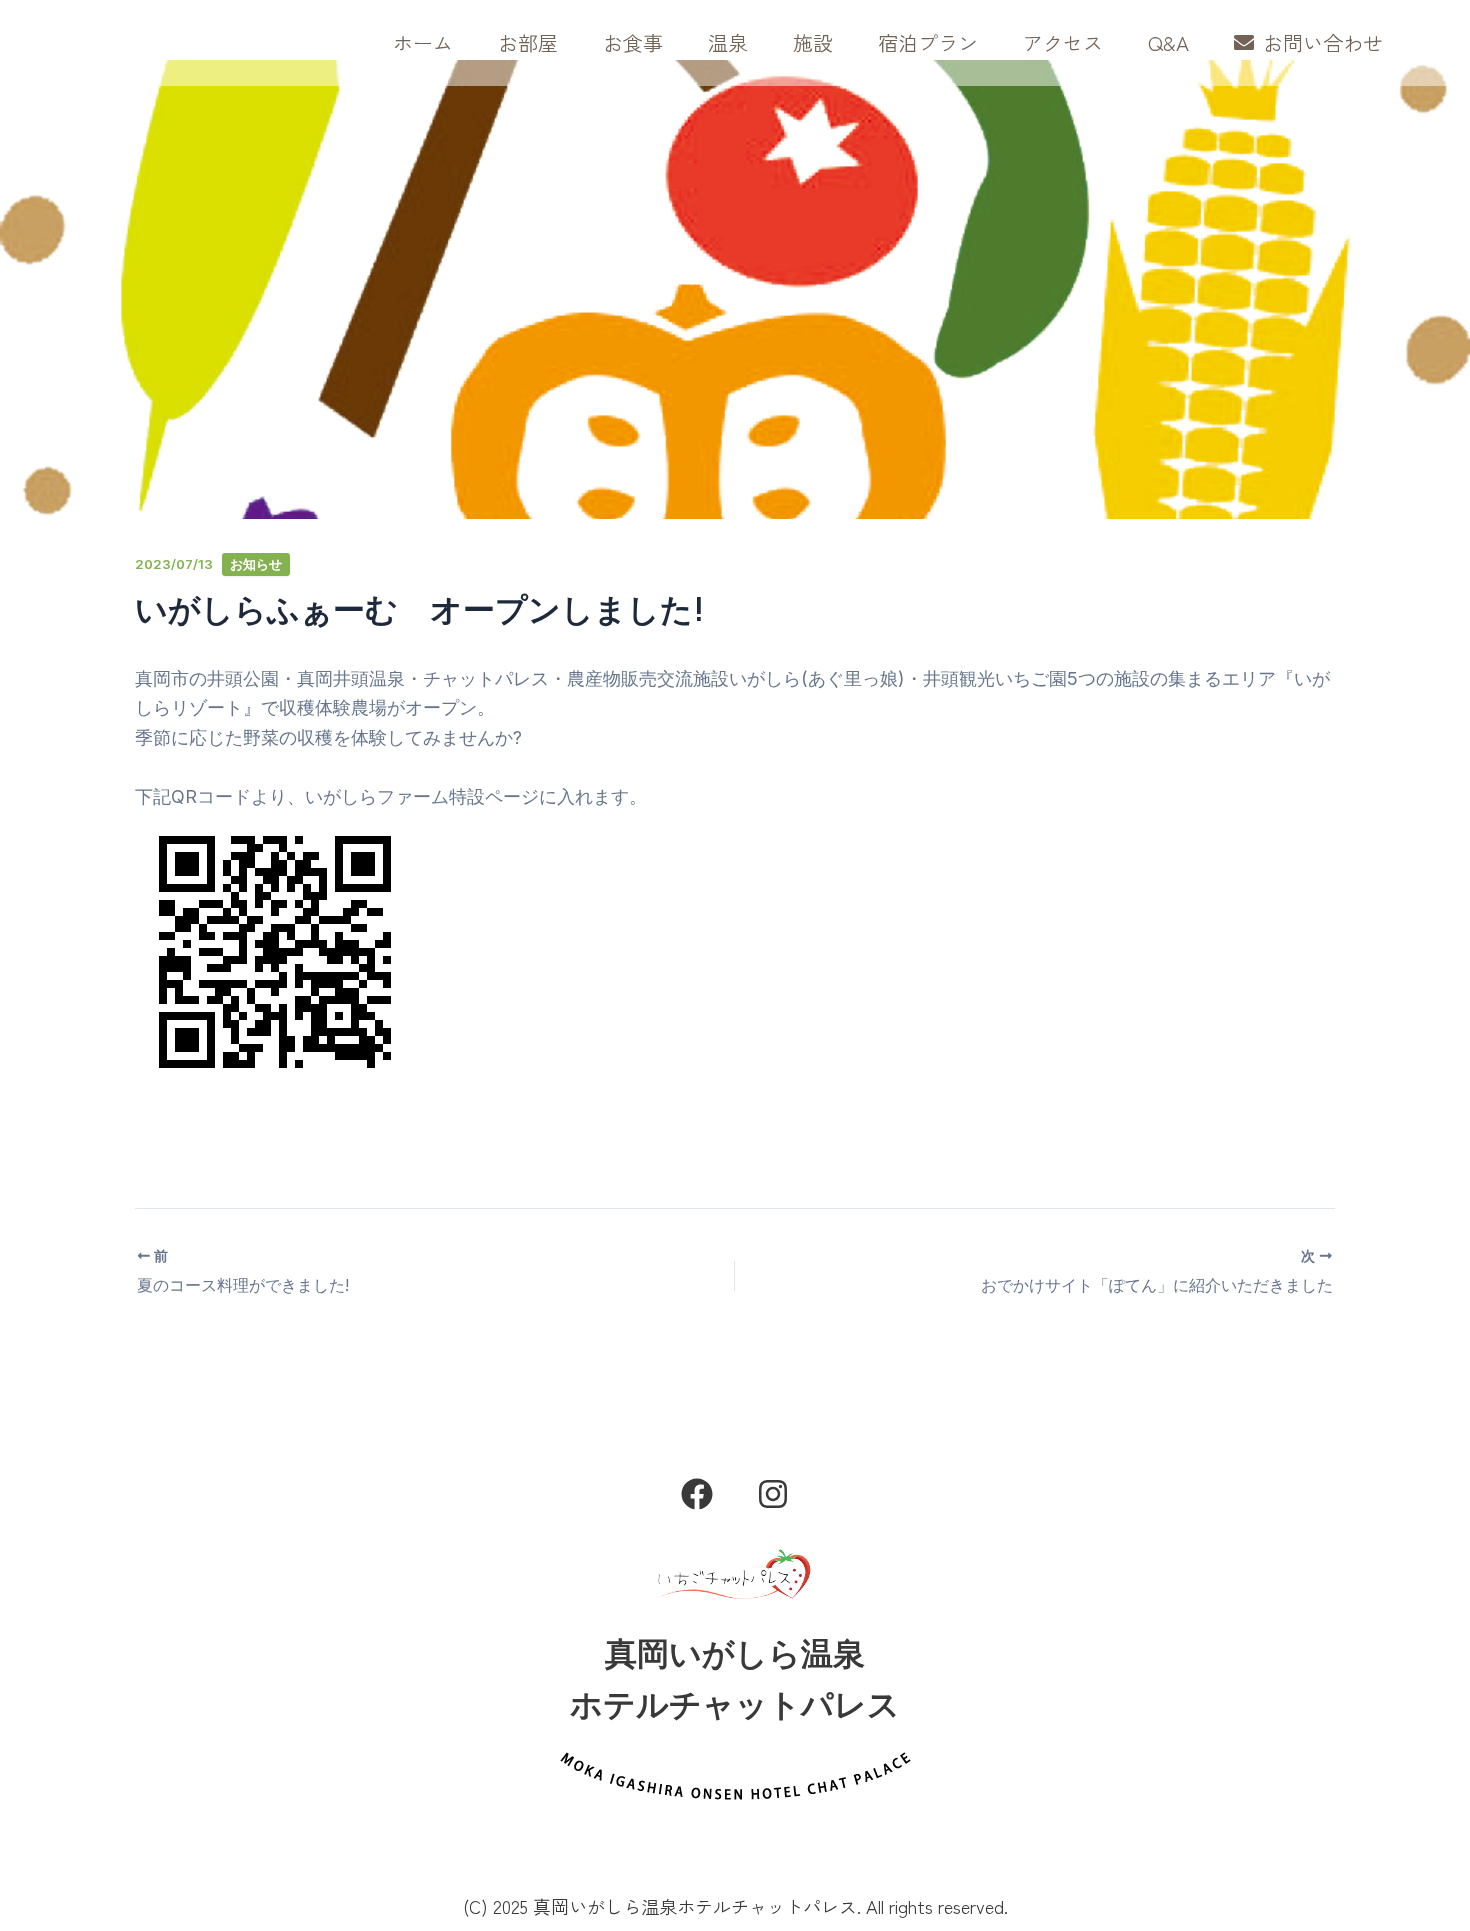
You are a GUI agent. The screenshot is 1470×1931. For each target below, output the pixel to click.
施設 (813, 42)
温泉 (728, 42)
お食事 (633, 42)
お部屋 (528, 42)
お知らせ (256, 564)
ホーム (423, 42)
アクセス (1063, 42)
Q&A (1168, 42)
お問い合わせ (1321, 42)
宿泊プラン (928, 42)
